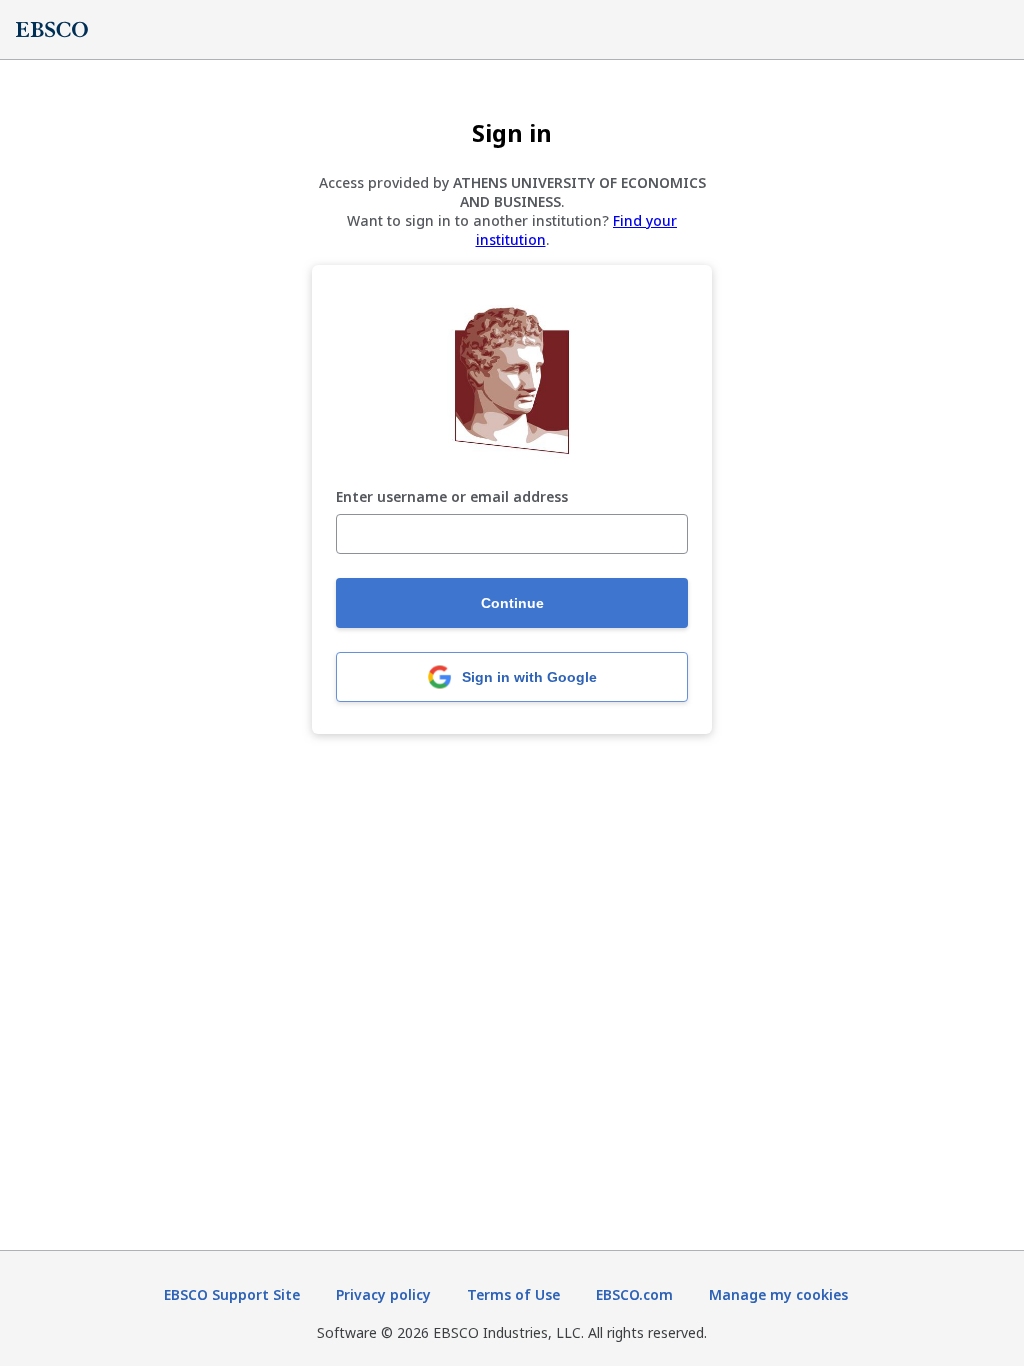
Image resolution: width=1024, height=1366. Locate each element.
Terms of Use (513, 1294)
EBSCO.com (634, 1294)
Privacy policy (383, 1294)
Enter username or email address (452, 497)
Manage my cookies (778, 1294)
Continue (512, 603)
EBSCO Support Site (232, 1294)
